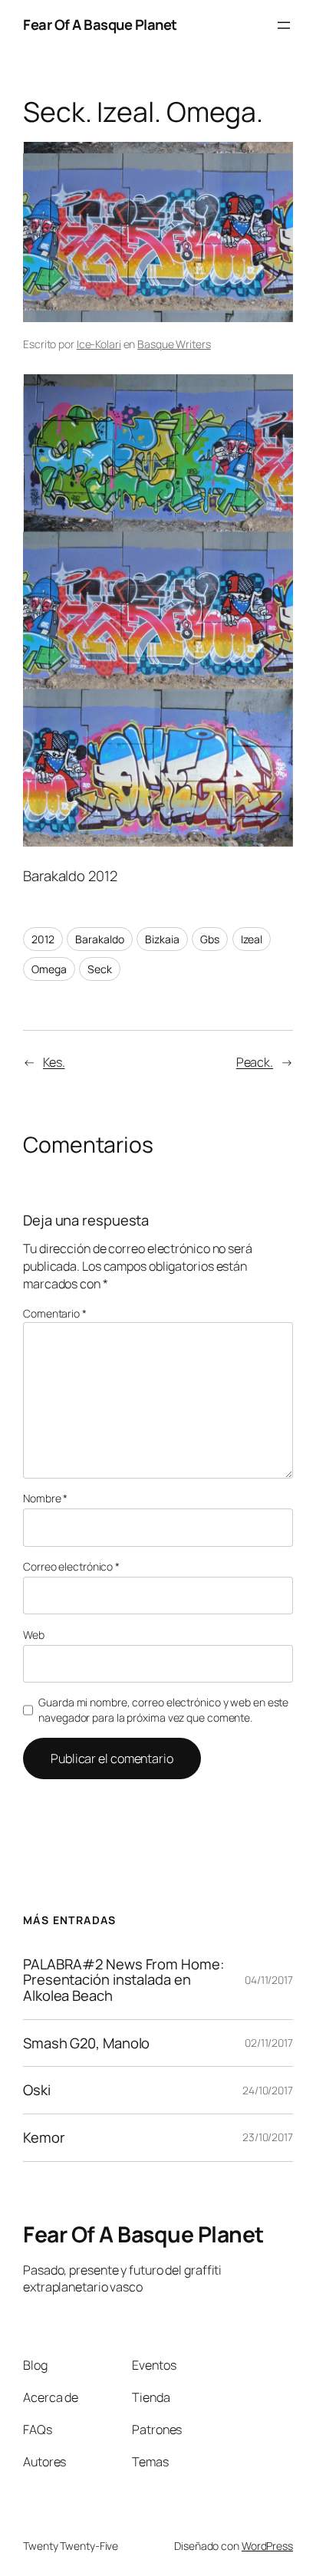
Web (34, 1635)
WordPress (267, 2546)
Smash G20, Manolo (86, 2043)
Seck (100, 969)
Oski (37, 2090)
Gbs (210, 939)
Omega (49, 969)
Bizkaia (162, 939)
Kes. (54, 1062)
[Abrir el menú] (284, 25)
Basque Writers (174, 344)
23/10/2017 (268, 2137)
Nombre (45, 1498)
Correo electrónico (71, 1566)
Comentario (55, 1313)
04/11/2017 (269, 1980)
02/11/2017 (269, 2043)
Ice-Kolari (99, 344)
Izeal (252, 939)
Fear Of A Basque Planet (100, 25)
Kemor (44, 2138)
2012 (43, 939)
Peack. (255, 1062)
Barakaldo (99, 939)
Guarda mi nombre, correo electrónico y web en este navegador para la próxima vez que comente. (163, 1710)
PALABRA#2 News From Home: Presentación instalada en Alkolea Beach (123, 1980)
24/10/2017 (268, 2090)
